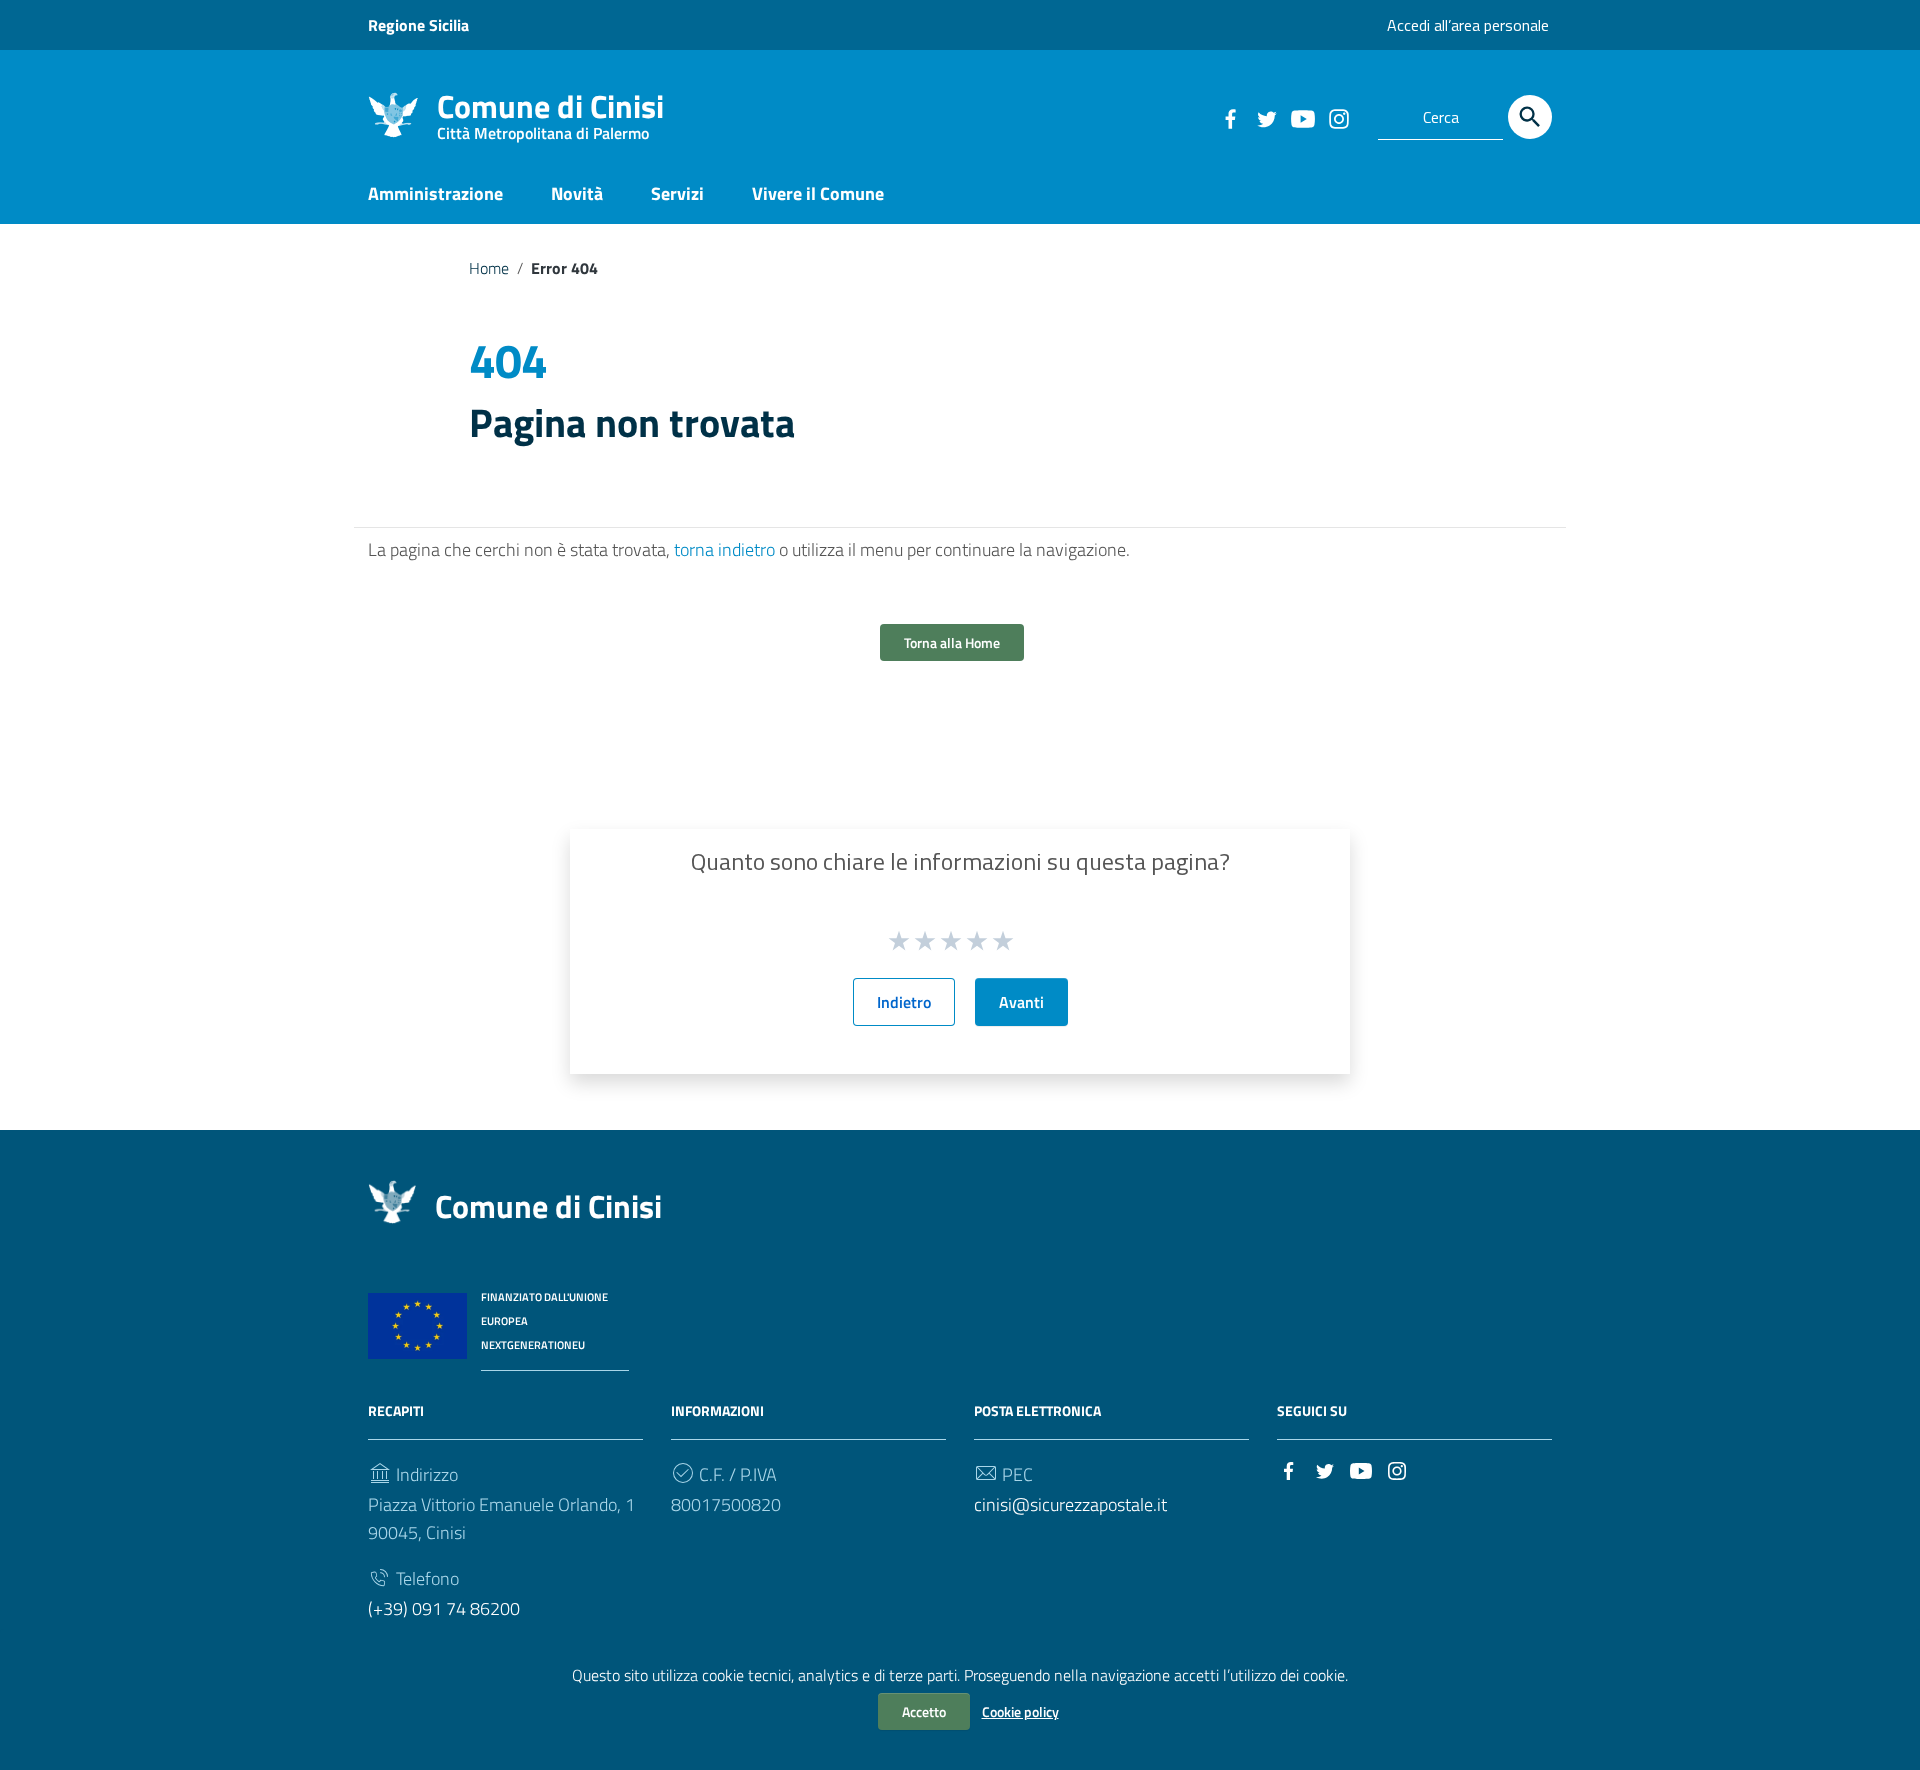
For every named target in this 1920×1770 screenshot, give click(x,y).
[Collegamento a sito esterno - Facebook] (1230, 117)
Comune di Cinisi (550, 110)
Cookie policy (1020, 1711)
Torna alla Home (952, 642)
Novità (577, 193)
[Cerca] (1530, 117)
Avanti (1021, 1002)
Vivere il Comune (818, 193)
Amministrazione (435, 193)
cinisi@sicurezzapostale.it (1070, 1504)
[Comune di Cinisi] (393, 113)
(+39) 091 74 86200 (444, 1608)
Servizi (677, 193)
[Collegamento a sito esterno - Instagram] (1338, 117)
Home (489, 268)
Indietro (904, 1002)
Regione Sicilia (418, 25)
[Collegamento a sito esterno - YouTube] (1302, 117)
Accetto (924, 1711)
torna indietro (724, 549)
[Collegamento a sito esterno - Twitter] (1266, 117)
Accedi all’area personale (1468, 25)
